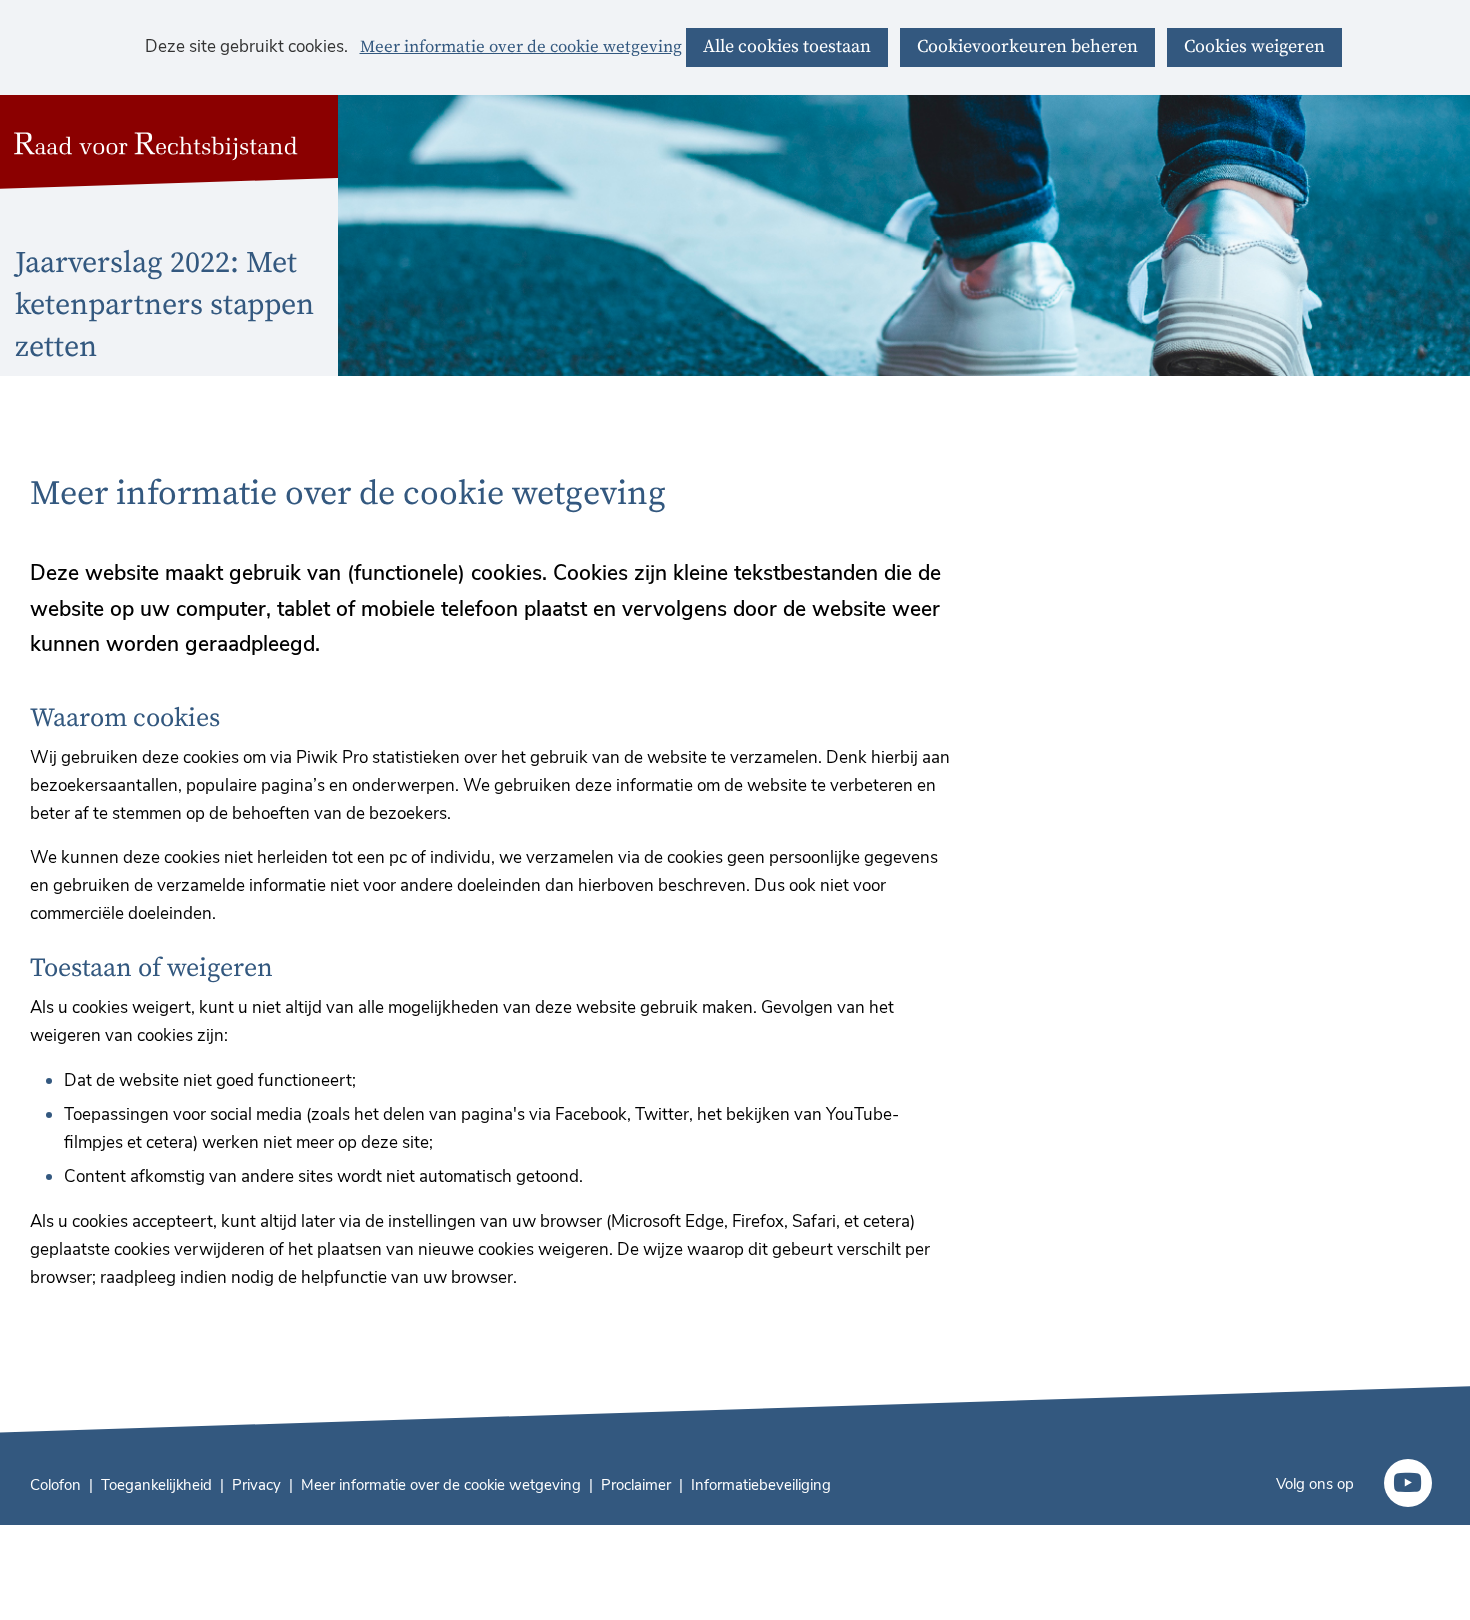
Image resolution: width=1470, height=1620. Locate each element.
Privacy (256, 1485)
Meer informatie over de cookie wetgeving (521, 48)
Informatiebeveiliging (761, 1485)
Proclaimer (636, 1485)
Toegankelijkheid (156, 1485)
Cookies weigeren (1254, 46)
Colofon (55, 1485)
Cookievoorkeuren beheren (1027, 46)
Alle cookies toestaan (787, 46)
